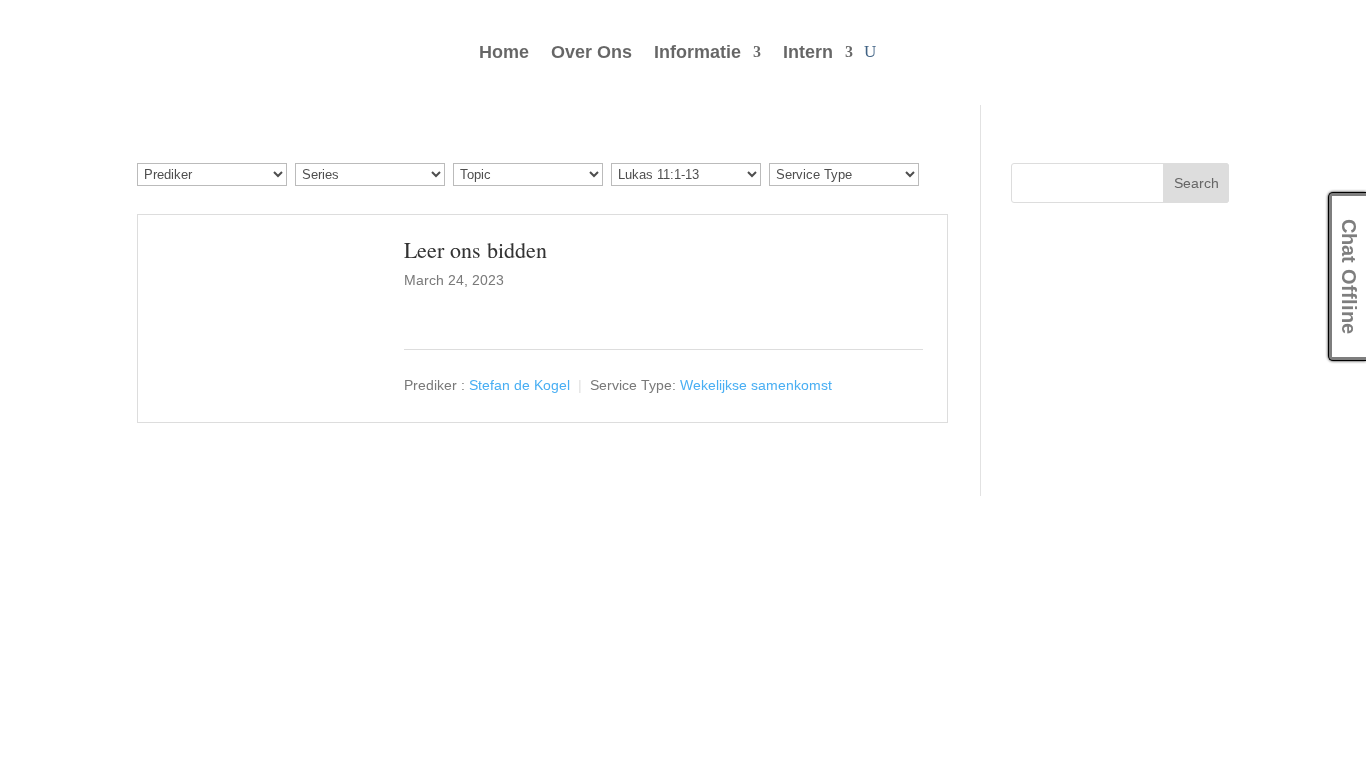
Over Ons (591, 53)
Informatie (697, 53)
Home (504, 53)
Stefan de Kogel (519, 385)
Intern (808, 53)
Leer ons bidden (475, 249)
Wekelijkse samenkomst (756, 385)
